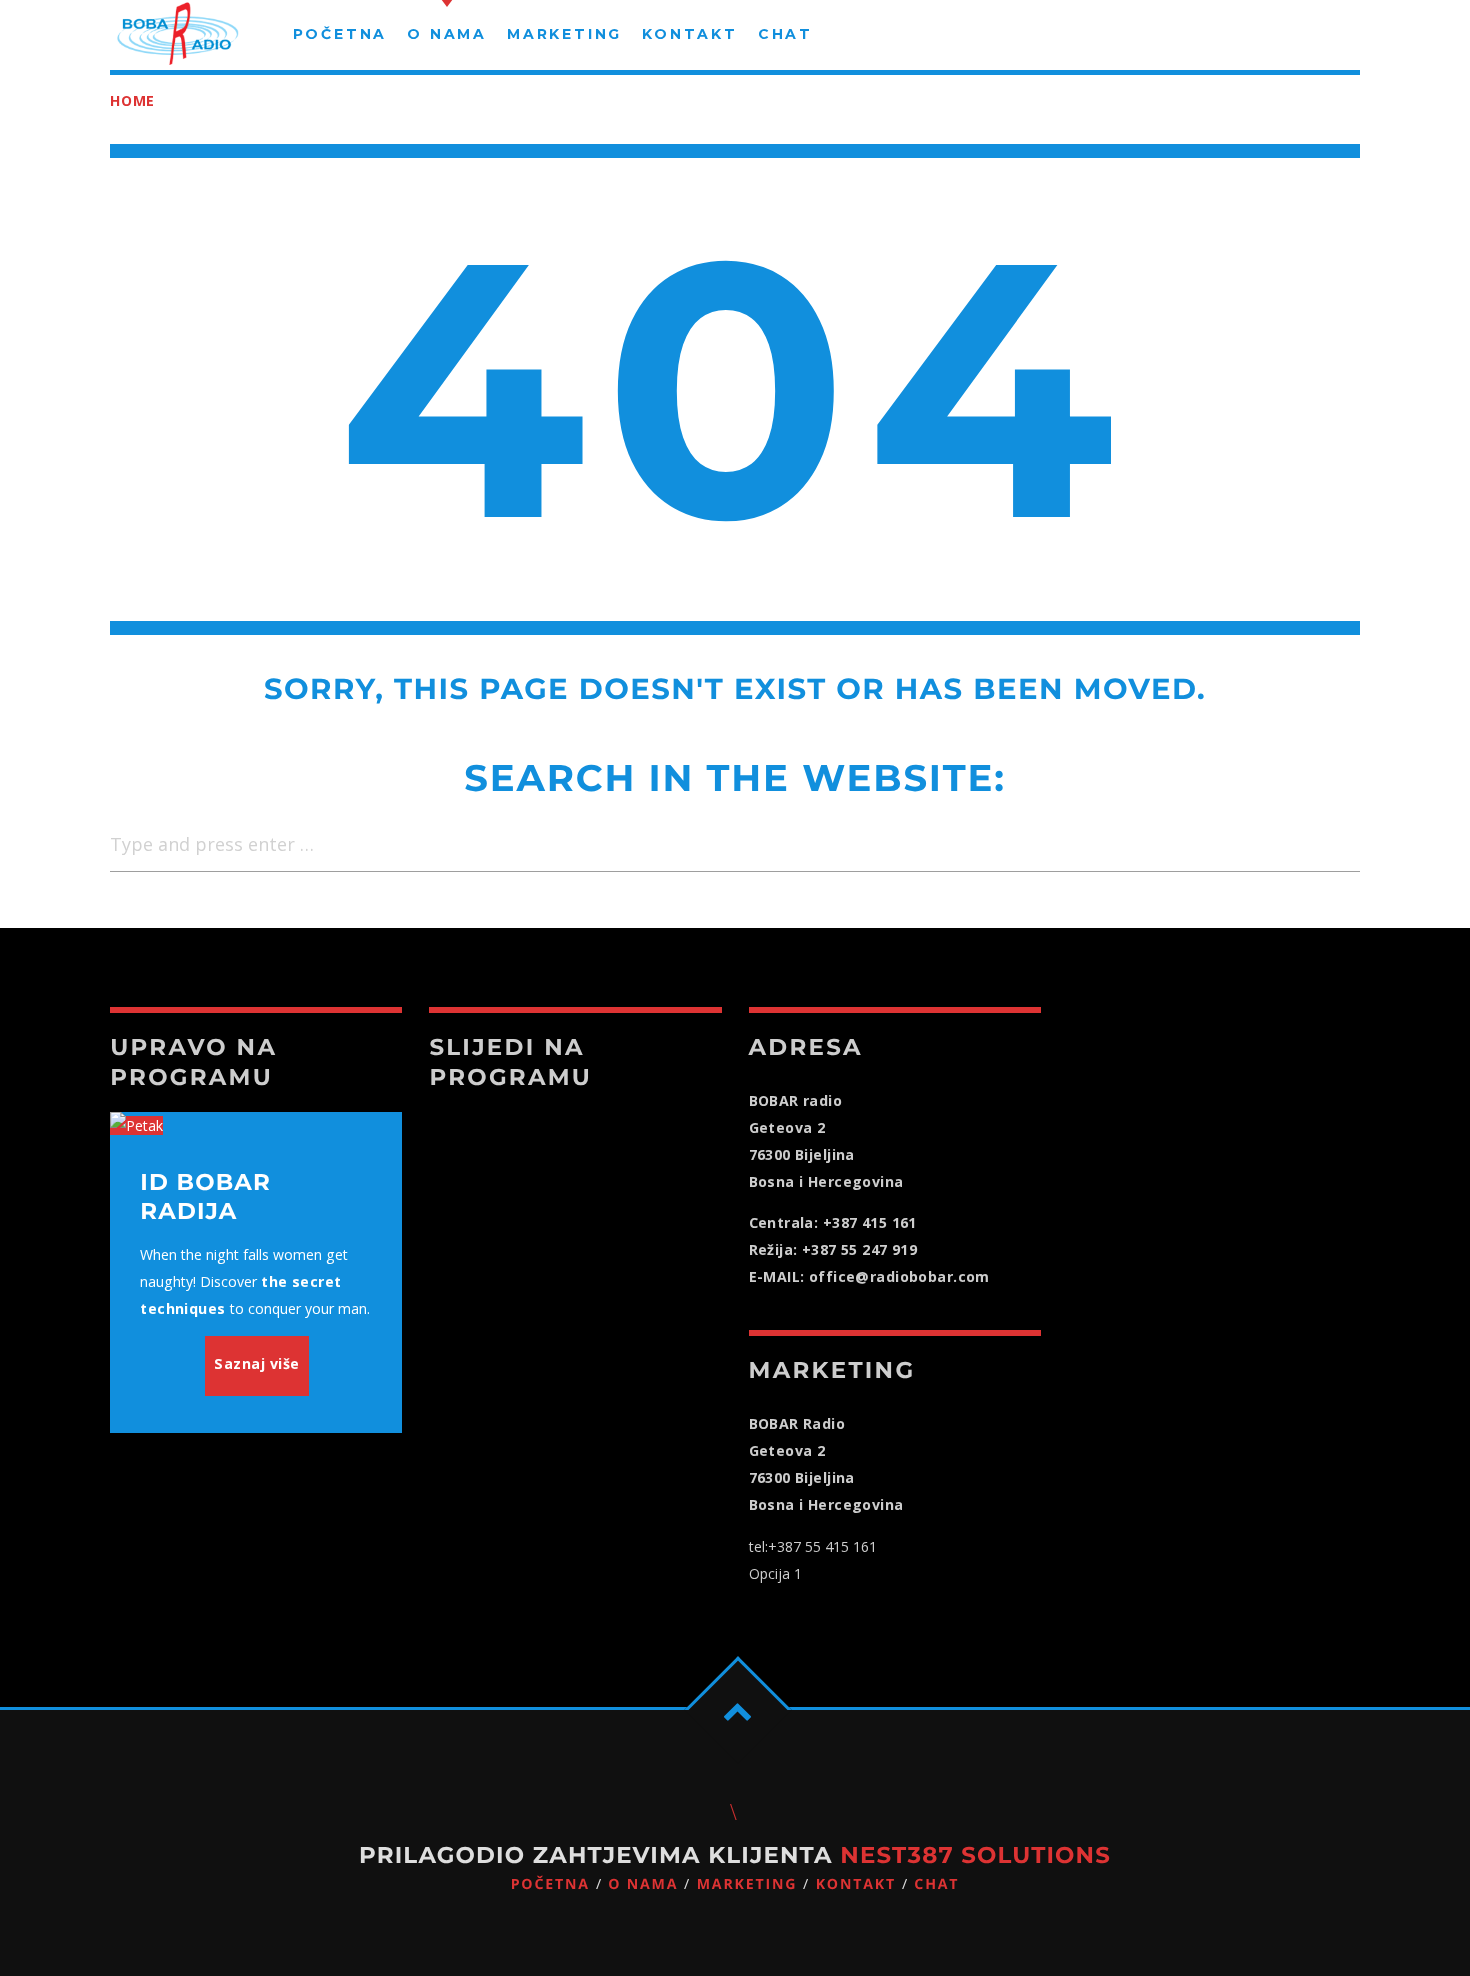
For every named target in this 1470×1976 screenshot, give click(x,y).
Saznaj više (257, 1363)
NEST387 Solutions (975, 1855)
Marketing (747, 1884)
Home (132, 100)
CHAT (936, 1884)
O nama (643, 1884)
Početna (550, 1884)
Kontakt (856, 1884)
